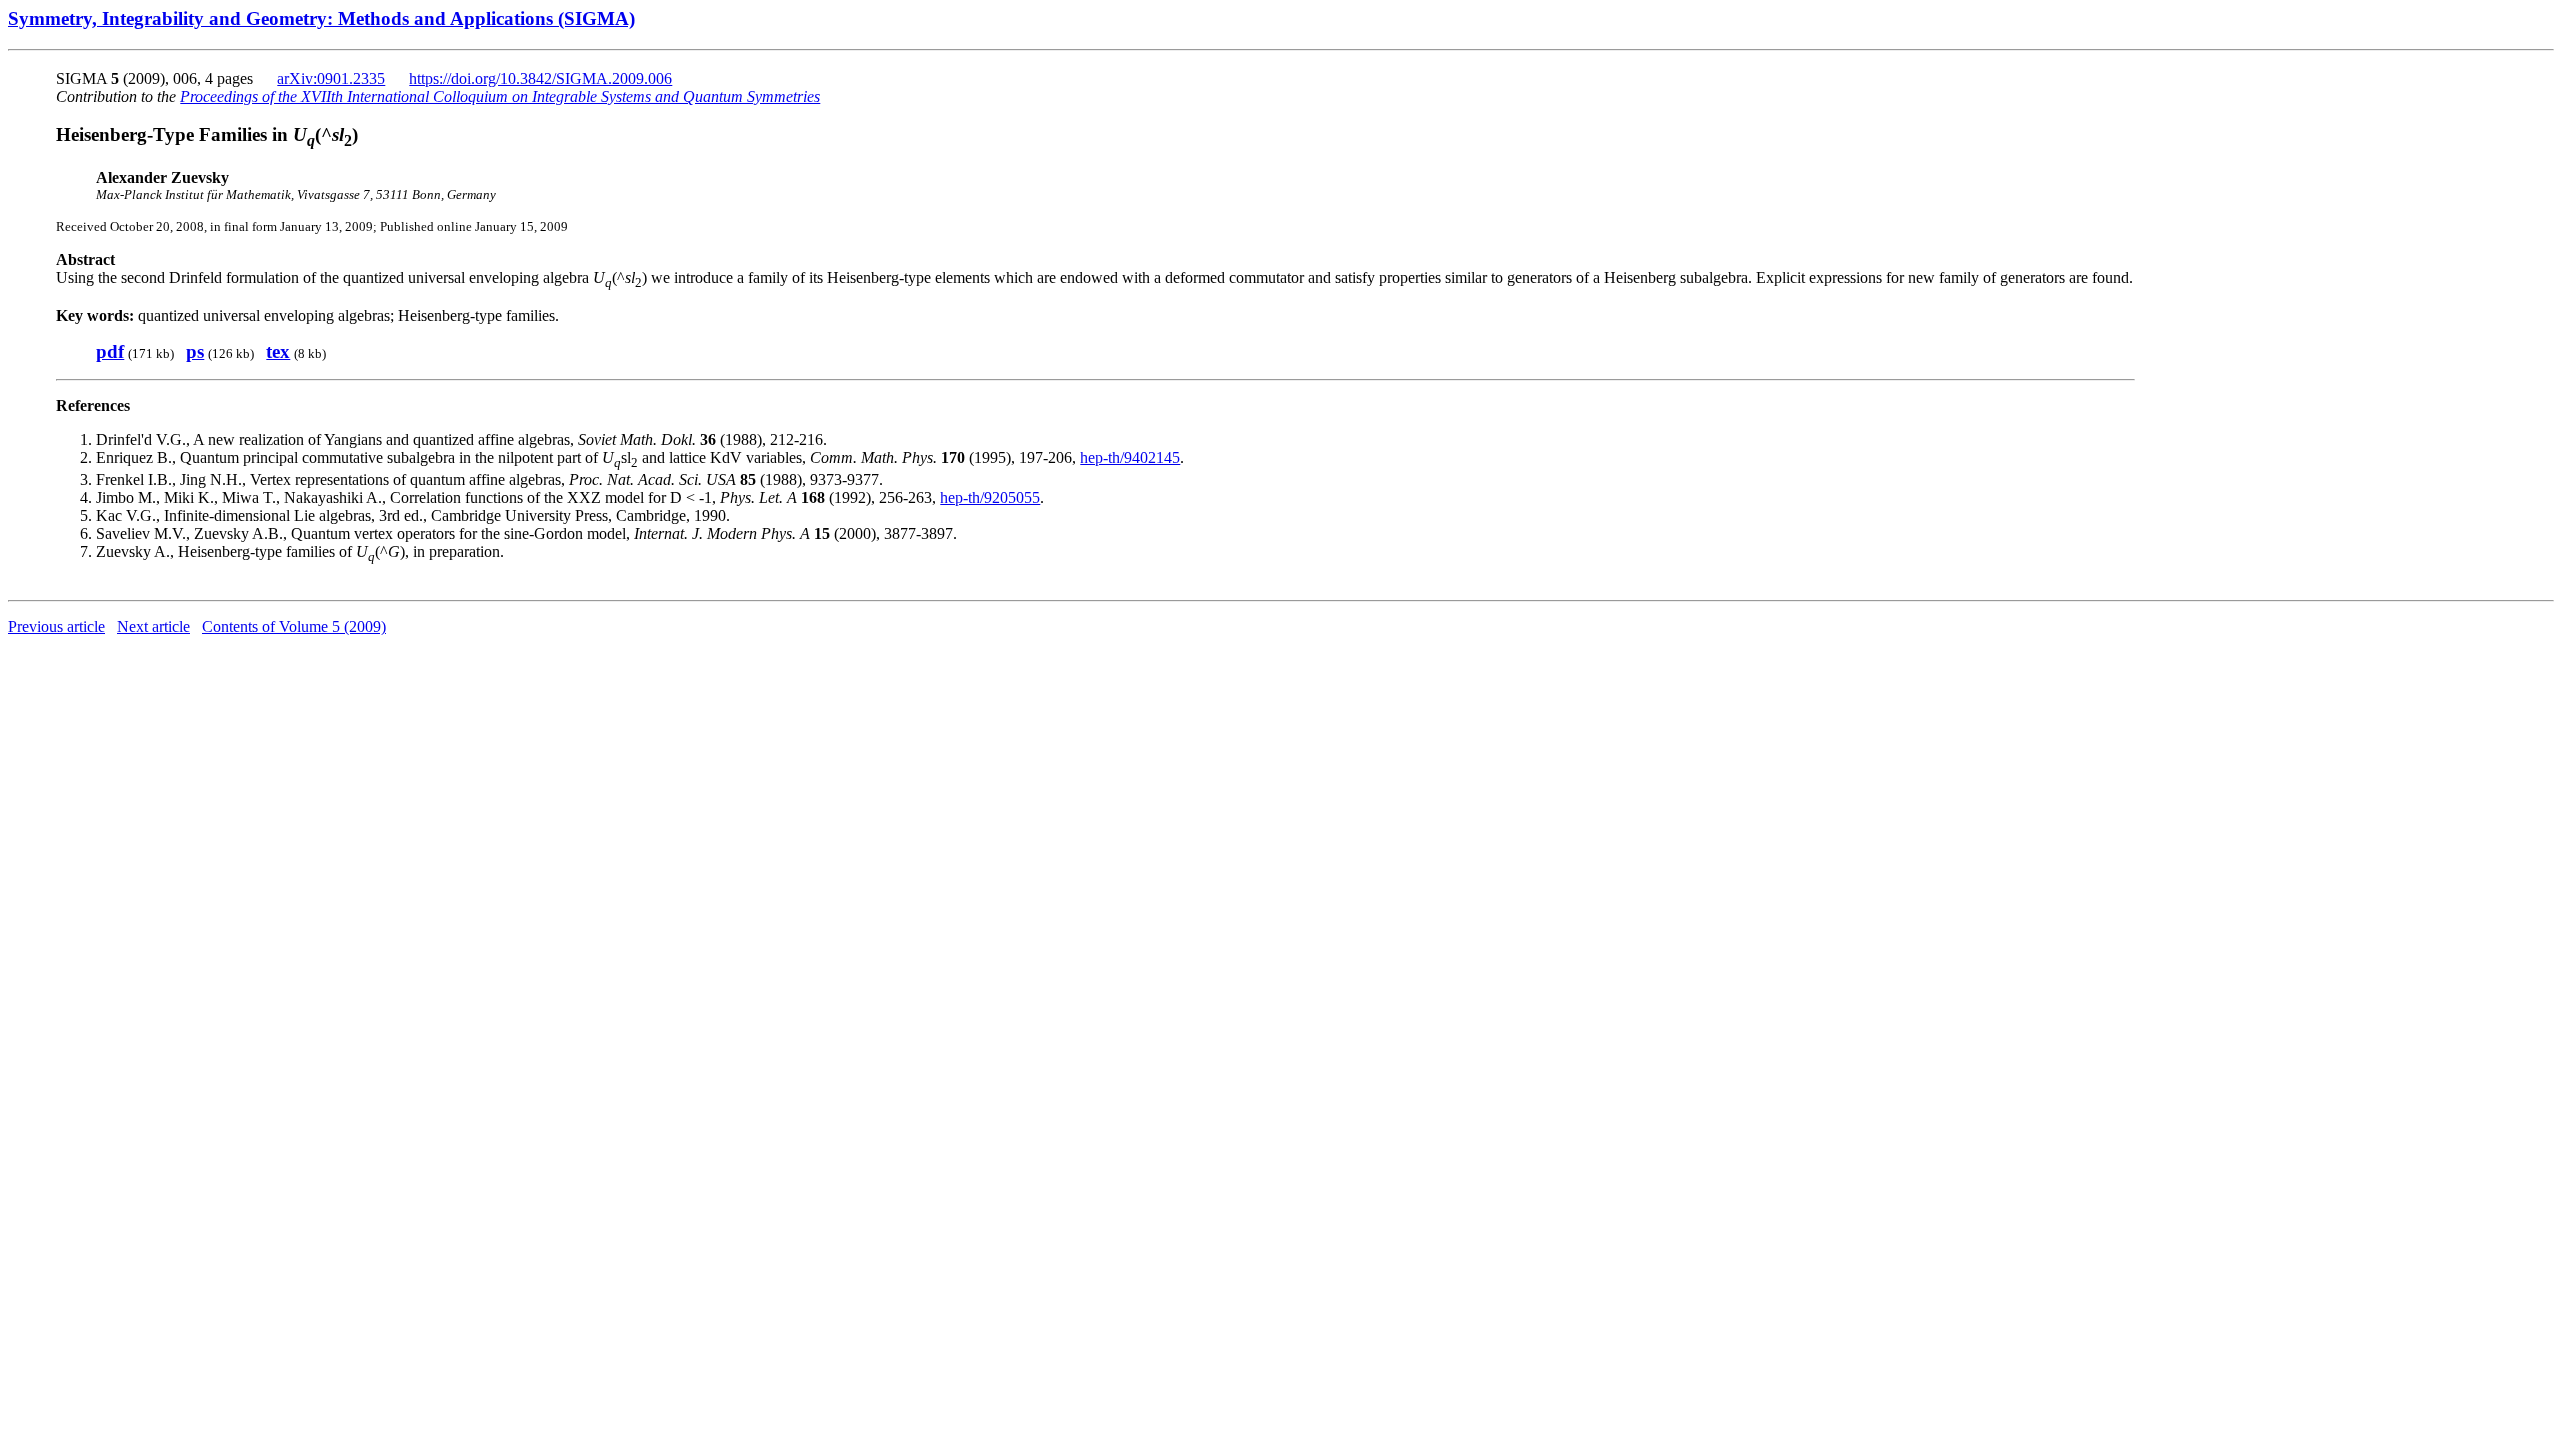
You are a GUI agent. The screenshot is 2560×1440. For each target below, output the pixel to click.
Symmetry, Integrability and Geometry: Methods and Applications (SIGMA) (321, 18)
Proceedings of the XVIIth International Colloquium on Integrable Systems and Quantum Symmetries (500, 96)
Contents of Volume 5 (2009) (294, 626)
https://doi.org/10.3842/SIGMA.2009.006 (540, 78)
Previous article (56, 626)
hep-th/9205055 (990, 497)
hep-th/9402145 (1130, 457)
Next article (153, 626)
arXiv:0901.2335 (331, 78)
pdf (110, 351)
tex (278, 351)
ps (195, 351)
